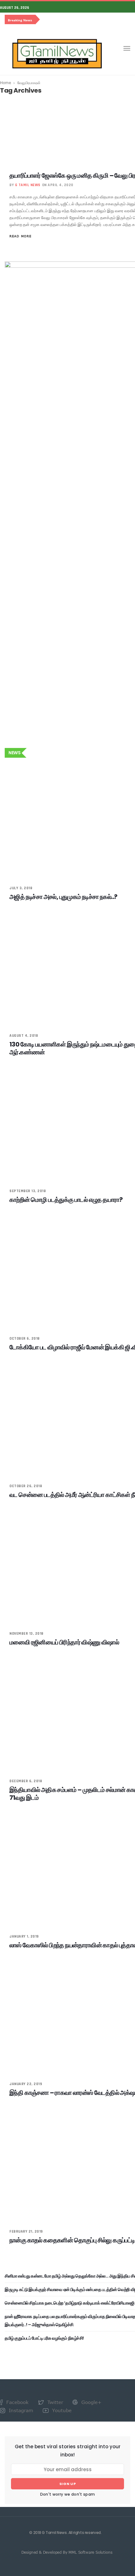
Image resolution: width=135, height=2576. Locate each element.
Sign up (68, 2484)
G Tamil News (28, 185)
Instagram (20, 2410)
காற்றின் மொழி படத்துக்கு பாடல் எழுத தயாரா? (66, 1200)
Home (5, 83)
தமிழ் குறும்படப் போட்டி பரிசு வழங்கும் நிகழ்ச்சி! (44, 2338)
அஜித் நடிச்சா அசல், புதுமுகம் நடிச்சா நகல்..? (63, 897)
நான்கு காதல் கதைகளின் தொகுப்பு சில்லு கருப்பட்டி (72, 2240)
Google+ (91, 2402)
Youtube (61, 2410)
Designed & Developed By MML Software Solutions (67, 2552)
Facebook (17, 2402)
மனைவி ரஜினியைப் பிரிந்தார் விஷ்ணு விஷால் (64, 1642)
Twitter (54, 2402)
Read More (20, 236)
